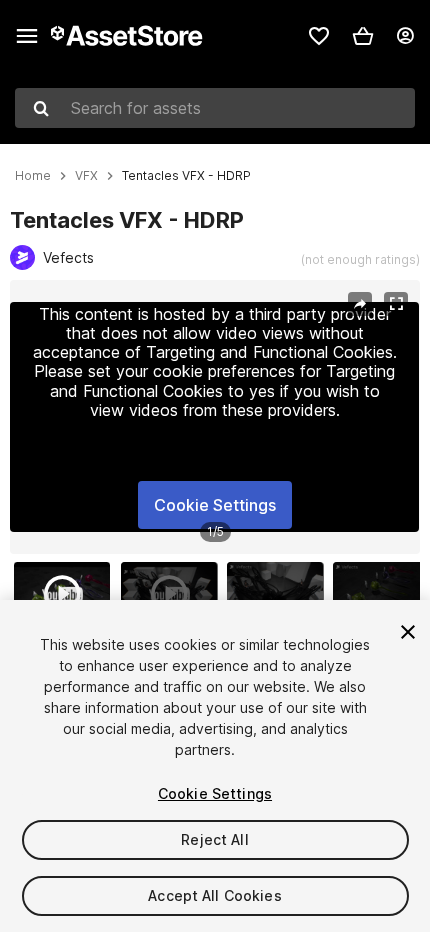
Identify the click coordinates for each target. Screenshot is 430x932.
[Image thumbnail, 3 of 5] (280, 594)
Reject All (214, 839)
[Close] (408, 632)
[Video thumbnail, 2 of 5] (174, 594)
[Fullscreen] (396, 304)
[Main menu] (27, 36)
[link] (319, 36)
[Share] (360, 304)
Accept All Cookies (215, 895)
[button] (363, 36)
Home (33, 176)
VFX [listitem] (86, 176)
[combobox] (215, 108)
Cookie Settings (215, 505)
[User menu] (405, 36)
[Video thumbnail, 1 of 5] (67, 594)
